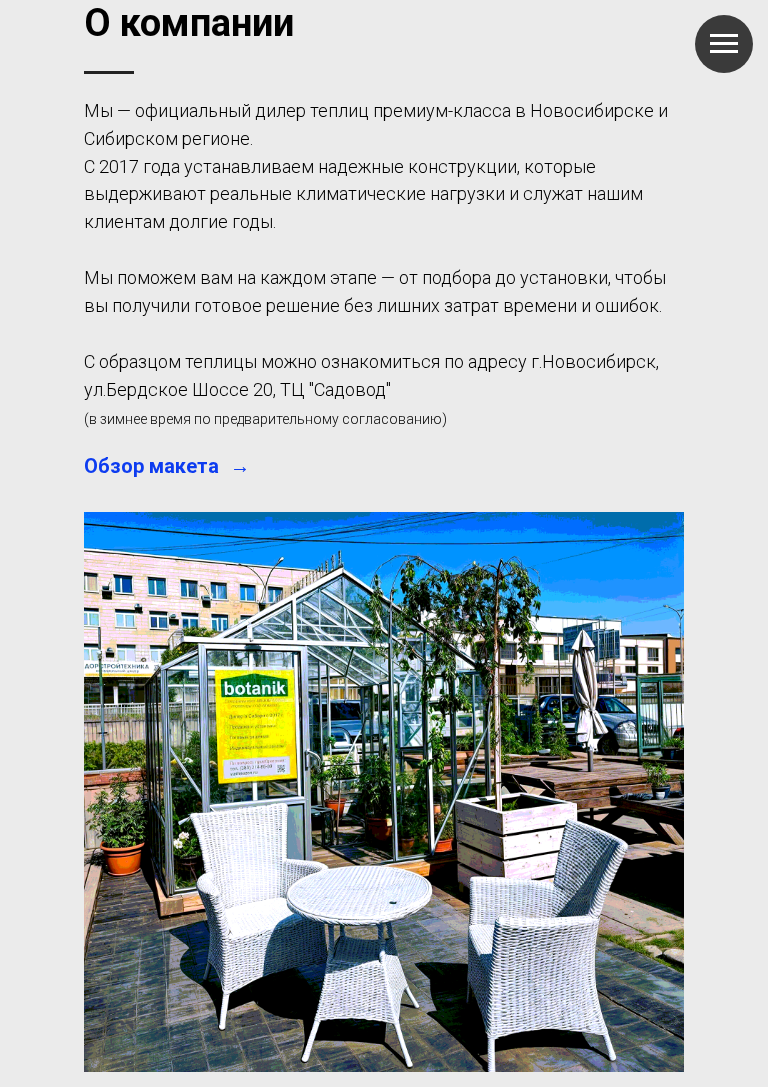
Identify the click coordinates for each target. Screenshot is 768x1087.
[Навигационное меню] (724, 44)
